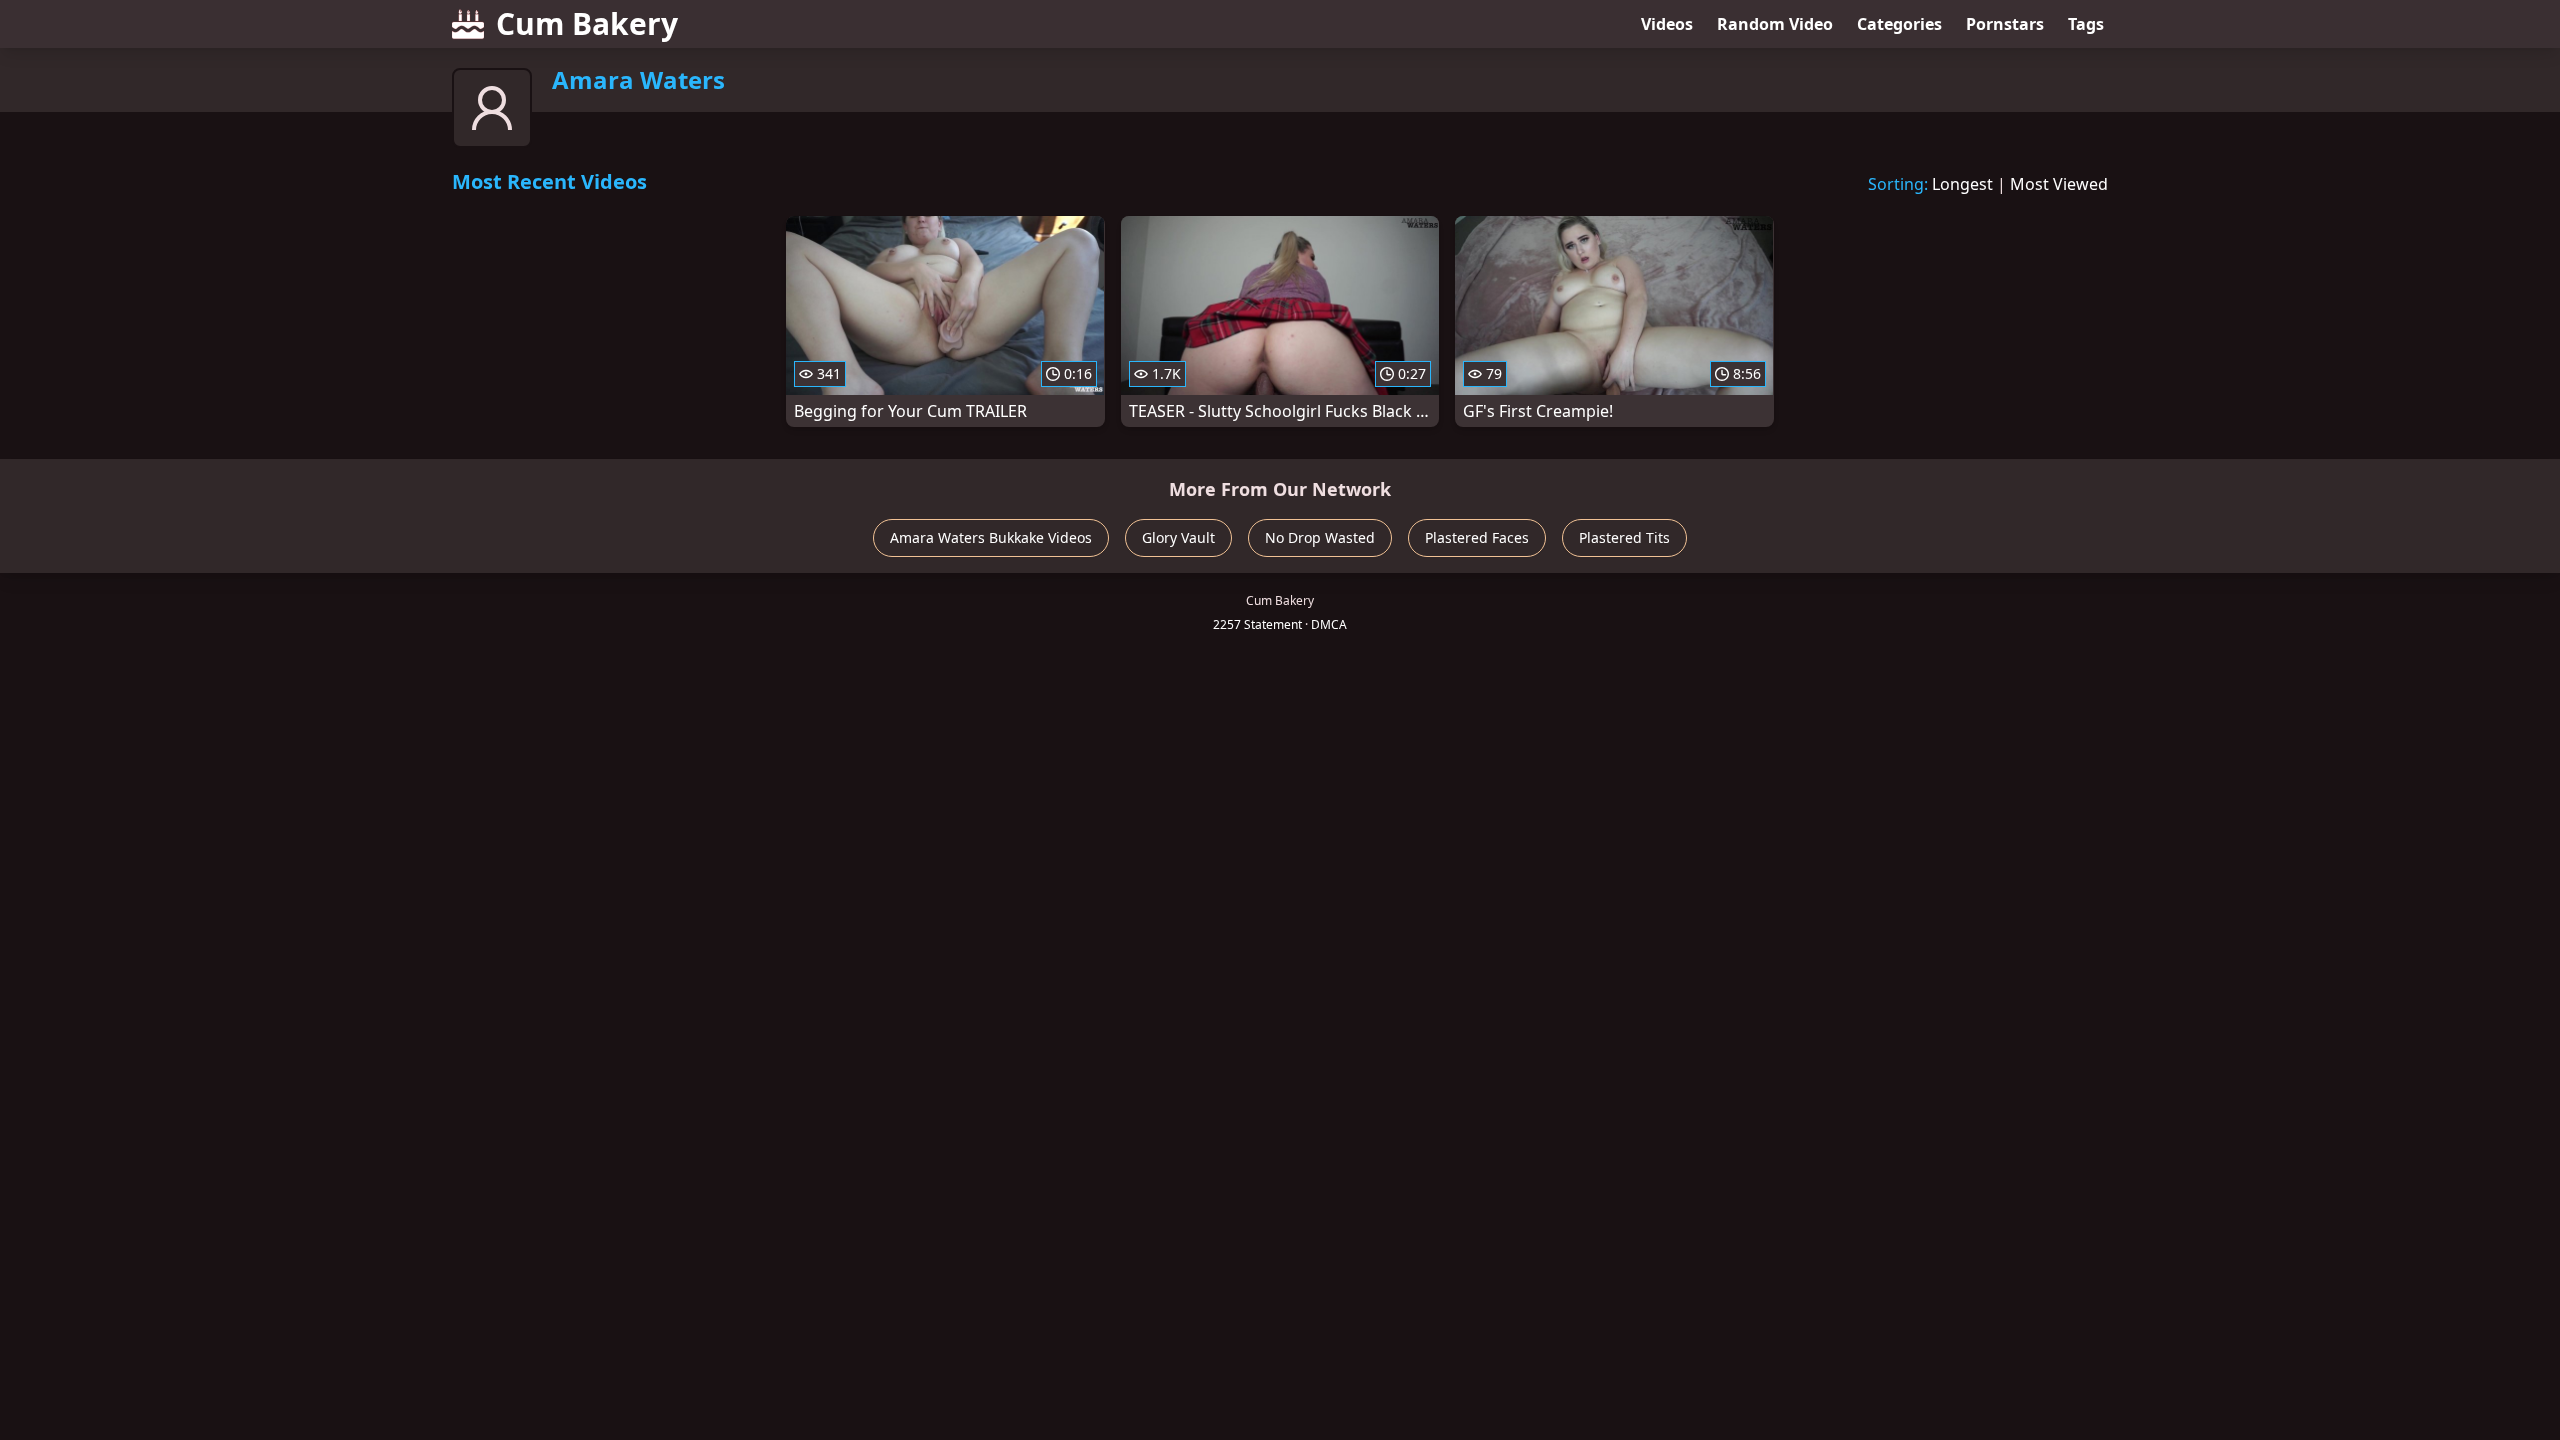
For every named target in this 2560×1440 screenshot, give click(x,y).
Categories (1899, 24)
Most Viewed (2059, 184)
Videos (1667, 24)
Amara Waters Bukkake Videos (991, 537)
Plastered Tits (1624, 537)
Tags (2086, 24)
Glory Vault (1178, 537)
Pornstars (2005, 24)
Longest (1962, 184)
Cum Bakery (587, 23)
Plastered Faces (1477, 537)
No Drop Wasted (1320, 537)
